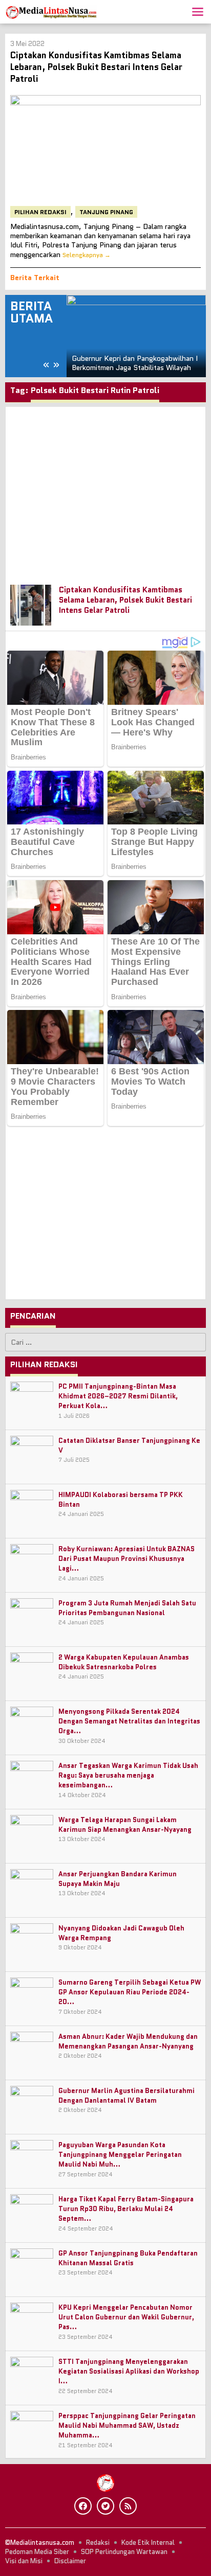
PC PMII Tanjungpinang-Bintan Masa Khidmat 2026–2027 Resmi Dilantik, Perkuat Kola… (118, 1396)
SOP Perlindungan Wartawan (124, 2552)
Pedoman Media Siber (37, 2552)
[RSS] (128, 2506)
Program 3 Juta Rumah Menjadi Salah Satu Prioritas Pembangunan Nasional (127, 1608)
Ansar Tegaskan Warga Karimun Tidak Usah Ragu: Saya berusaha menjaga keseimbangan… (128, 1775)
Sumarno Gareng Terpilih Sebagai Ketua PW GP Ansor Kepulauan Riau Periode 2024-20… (130, 1992)
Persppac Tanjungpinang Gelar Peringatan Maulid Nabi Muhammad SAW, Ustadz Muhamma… (127, 2425)
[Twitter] (105, 2506)
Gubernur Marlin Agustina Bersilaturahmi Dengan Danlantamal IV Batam (126, 2096)
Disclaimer (70, 2561)
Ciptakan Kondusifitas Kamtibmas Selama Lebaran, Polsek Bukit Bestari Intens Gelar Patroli (96, 67)
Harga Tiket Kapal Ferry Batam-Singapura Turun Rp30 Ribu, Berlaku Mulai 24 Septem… (126, 2209)
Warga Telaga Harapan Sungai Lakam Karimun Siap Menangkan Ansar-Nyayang (125, 1825)
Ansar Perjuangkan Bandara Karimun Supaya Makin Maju (118, 1879)
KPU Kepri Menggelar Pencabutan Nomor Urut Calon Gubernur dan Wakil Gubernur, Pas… (126, 2317)
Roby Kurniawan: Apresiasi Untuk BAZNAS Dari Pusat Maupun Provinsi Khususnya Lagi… (126, 1559)
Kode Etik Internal (148, 2543)
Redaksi (98, 2543)
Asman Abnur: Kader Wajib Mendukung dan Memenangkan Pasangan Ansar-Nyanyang (128, 2041)
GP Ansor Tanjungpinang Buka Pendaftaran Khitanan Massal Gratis (128, 2258)
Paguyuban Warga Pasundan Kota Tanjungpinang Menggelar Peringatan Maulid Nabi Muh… (120, 2155)
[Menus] (198, 12)
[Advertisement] (105, 491)
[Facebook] (83, 2506)
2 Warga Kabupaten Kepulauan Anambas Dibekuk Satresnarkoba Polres (124, 1662)
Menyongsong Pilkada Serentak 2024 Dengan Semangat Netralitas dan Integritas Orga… (129, 1721)
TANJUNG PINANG (106, 212)
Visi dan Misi (24, 2561)
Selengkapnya (83, 255)
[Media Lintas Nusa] (51, 11)
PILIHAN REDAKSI (40, 212)
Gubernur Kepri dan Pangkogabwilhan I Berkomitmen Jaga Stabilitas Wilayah (135, 363)
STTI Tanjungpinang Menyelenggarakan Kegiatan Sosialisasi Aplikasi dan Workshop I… (129, 2371)
